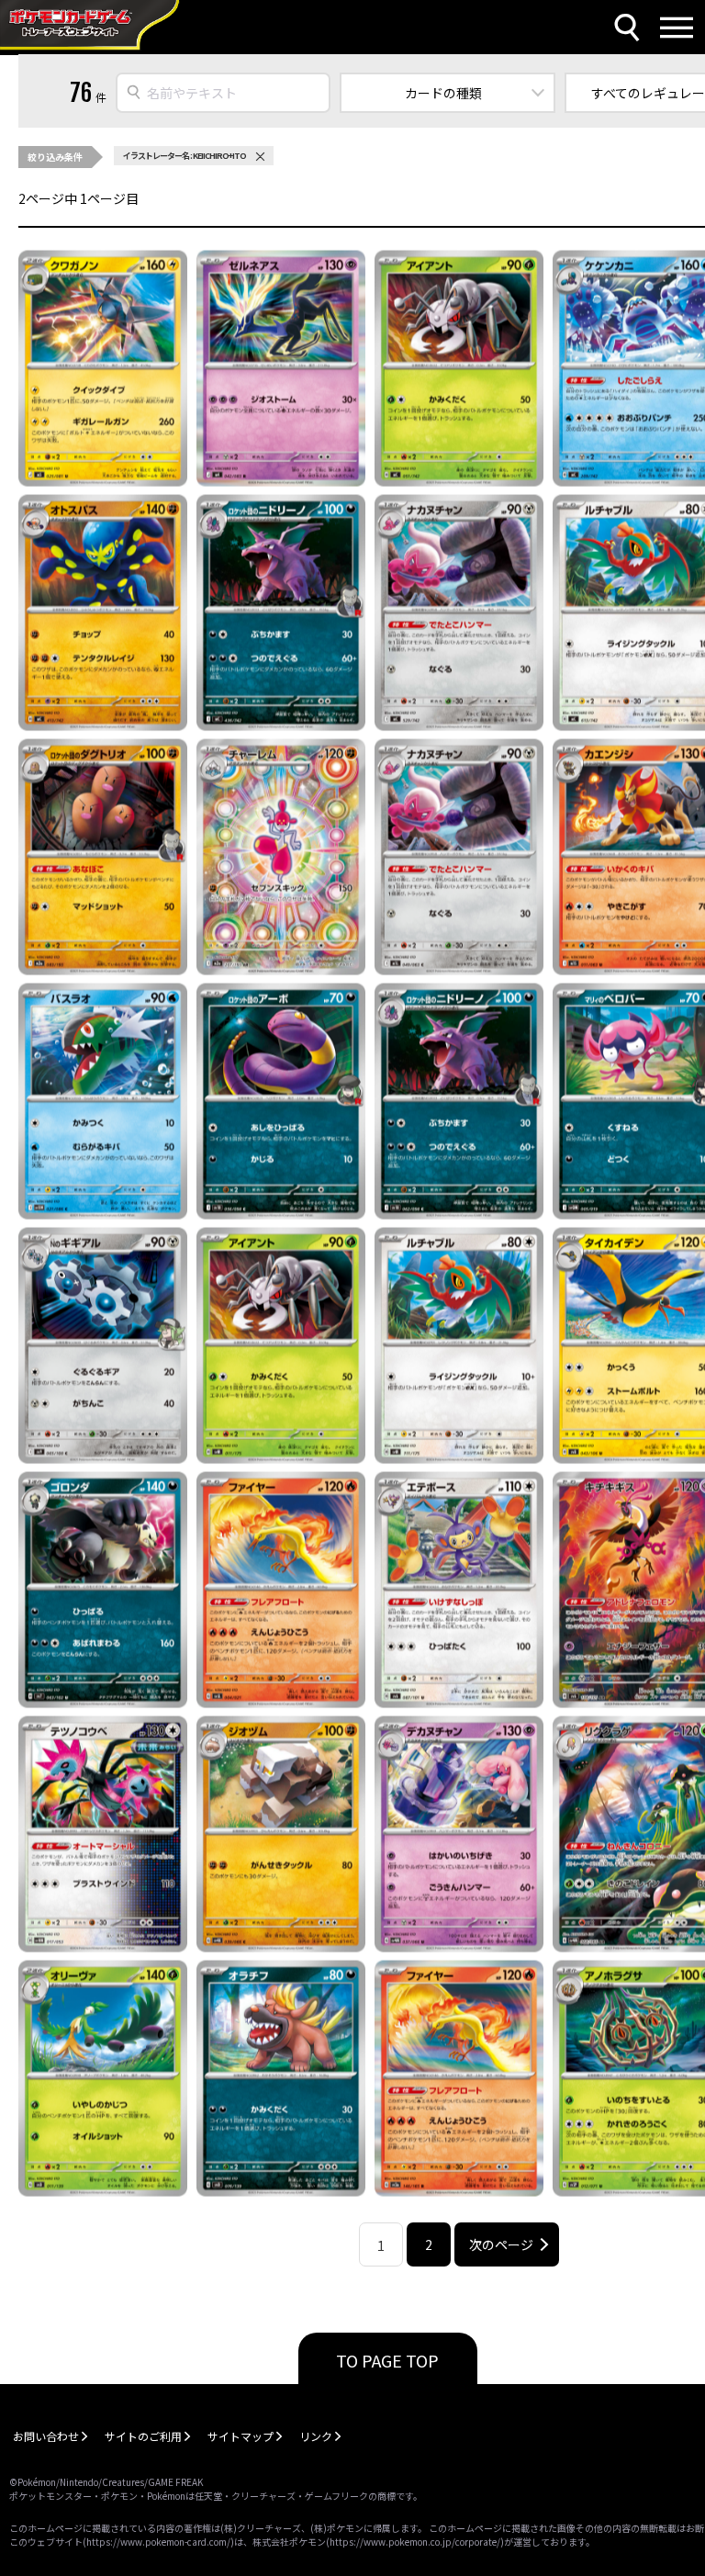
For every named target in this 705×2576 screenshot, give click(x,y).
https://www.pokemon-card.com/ (158, 2542)
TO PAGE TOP (387, 2360)
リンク (316, 2436)
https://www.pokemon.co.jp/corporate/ (415, 2542)
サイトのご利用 (143, 2436)
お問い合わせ (46, 2436)
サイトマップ (241, 2436)
